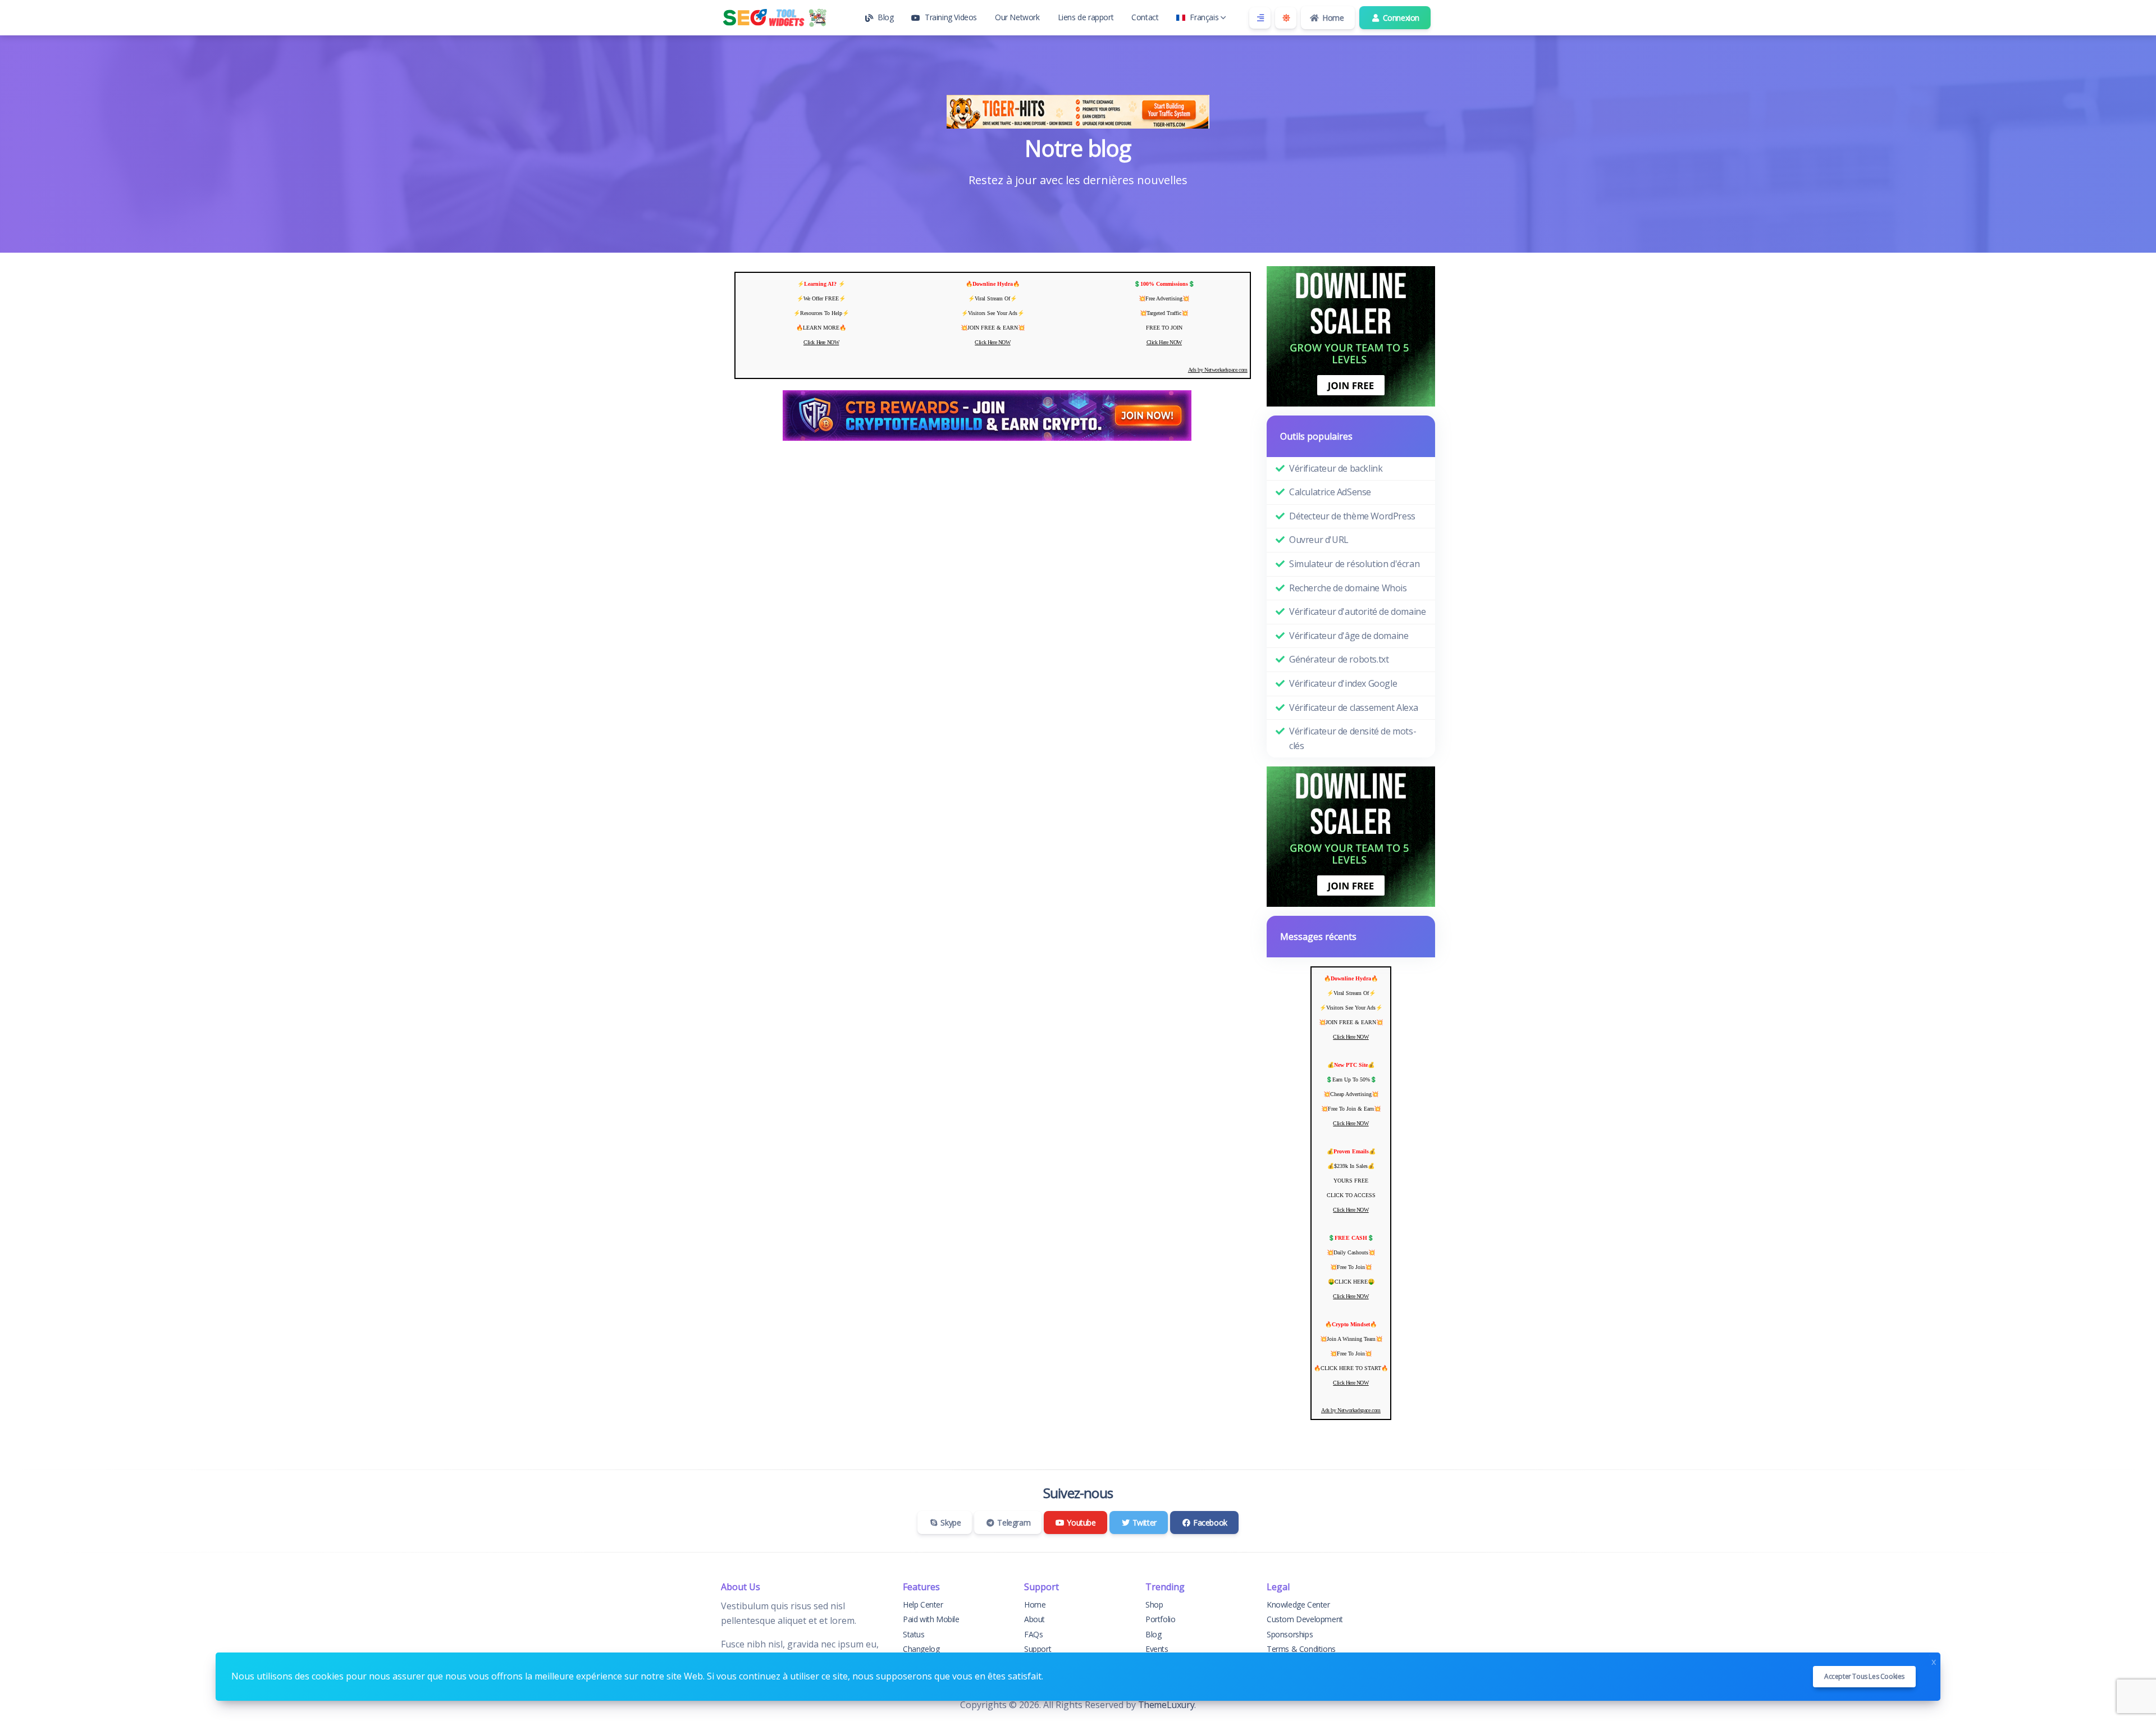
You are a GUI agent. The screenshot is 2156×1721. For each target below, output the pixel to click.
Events (1157, 1649)
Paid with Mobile (931, 1619)
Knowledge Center (1298, 1604)
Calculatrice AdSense (1330, 492)
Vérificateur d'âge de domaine (1349, 636)
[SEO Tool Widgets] (777, 18)
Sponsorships (1290, 1634)
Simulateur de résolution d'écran (1354, 564)
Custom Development (1305, 1619)
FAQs (1033, 1634)
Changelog (921, 1649)
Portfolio (1160, 1619)
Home (1332, 18)
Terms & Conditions (1301, 1649)
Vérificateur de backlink (1336, 468)
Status (914, 1634)
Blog (885, 17)
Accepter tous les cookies (1864, 1676)
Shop (1154, 1604)
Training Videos (951, 17)
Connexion (1400, 18)
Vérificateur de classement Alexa (1353, 707)
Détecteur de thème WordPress (1352, 516)
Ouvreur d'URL (1319, 540)
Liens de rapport (1086, 17)
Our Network (1017, 17)
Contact (1145, 17)
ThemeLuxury (1166, 1705)
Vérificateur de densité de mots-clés (1353, 738)
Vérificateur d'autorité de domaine (1357, 611)
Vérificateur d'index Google (1343, 683)
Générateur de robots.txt (1339, 659)
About (1034, 1619)
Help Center (923, 1604)
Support (1038, 1649)
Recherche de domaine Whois (1348, 588)
